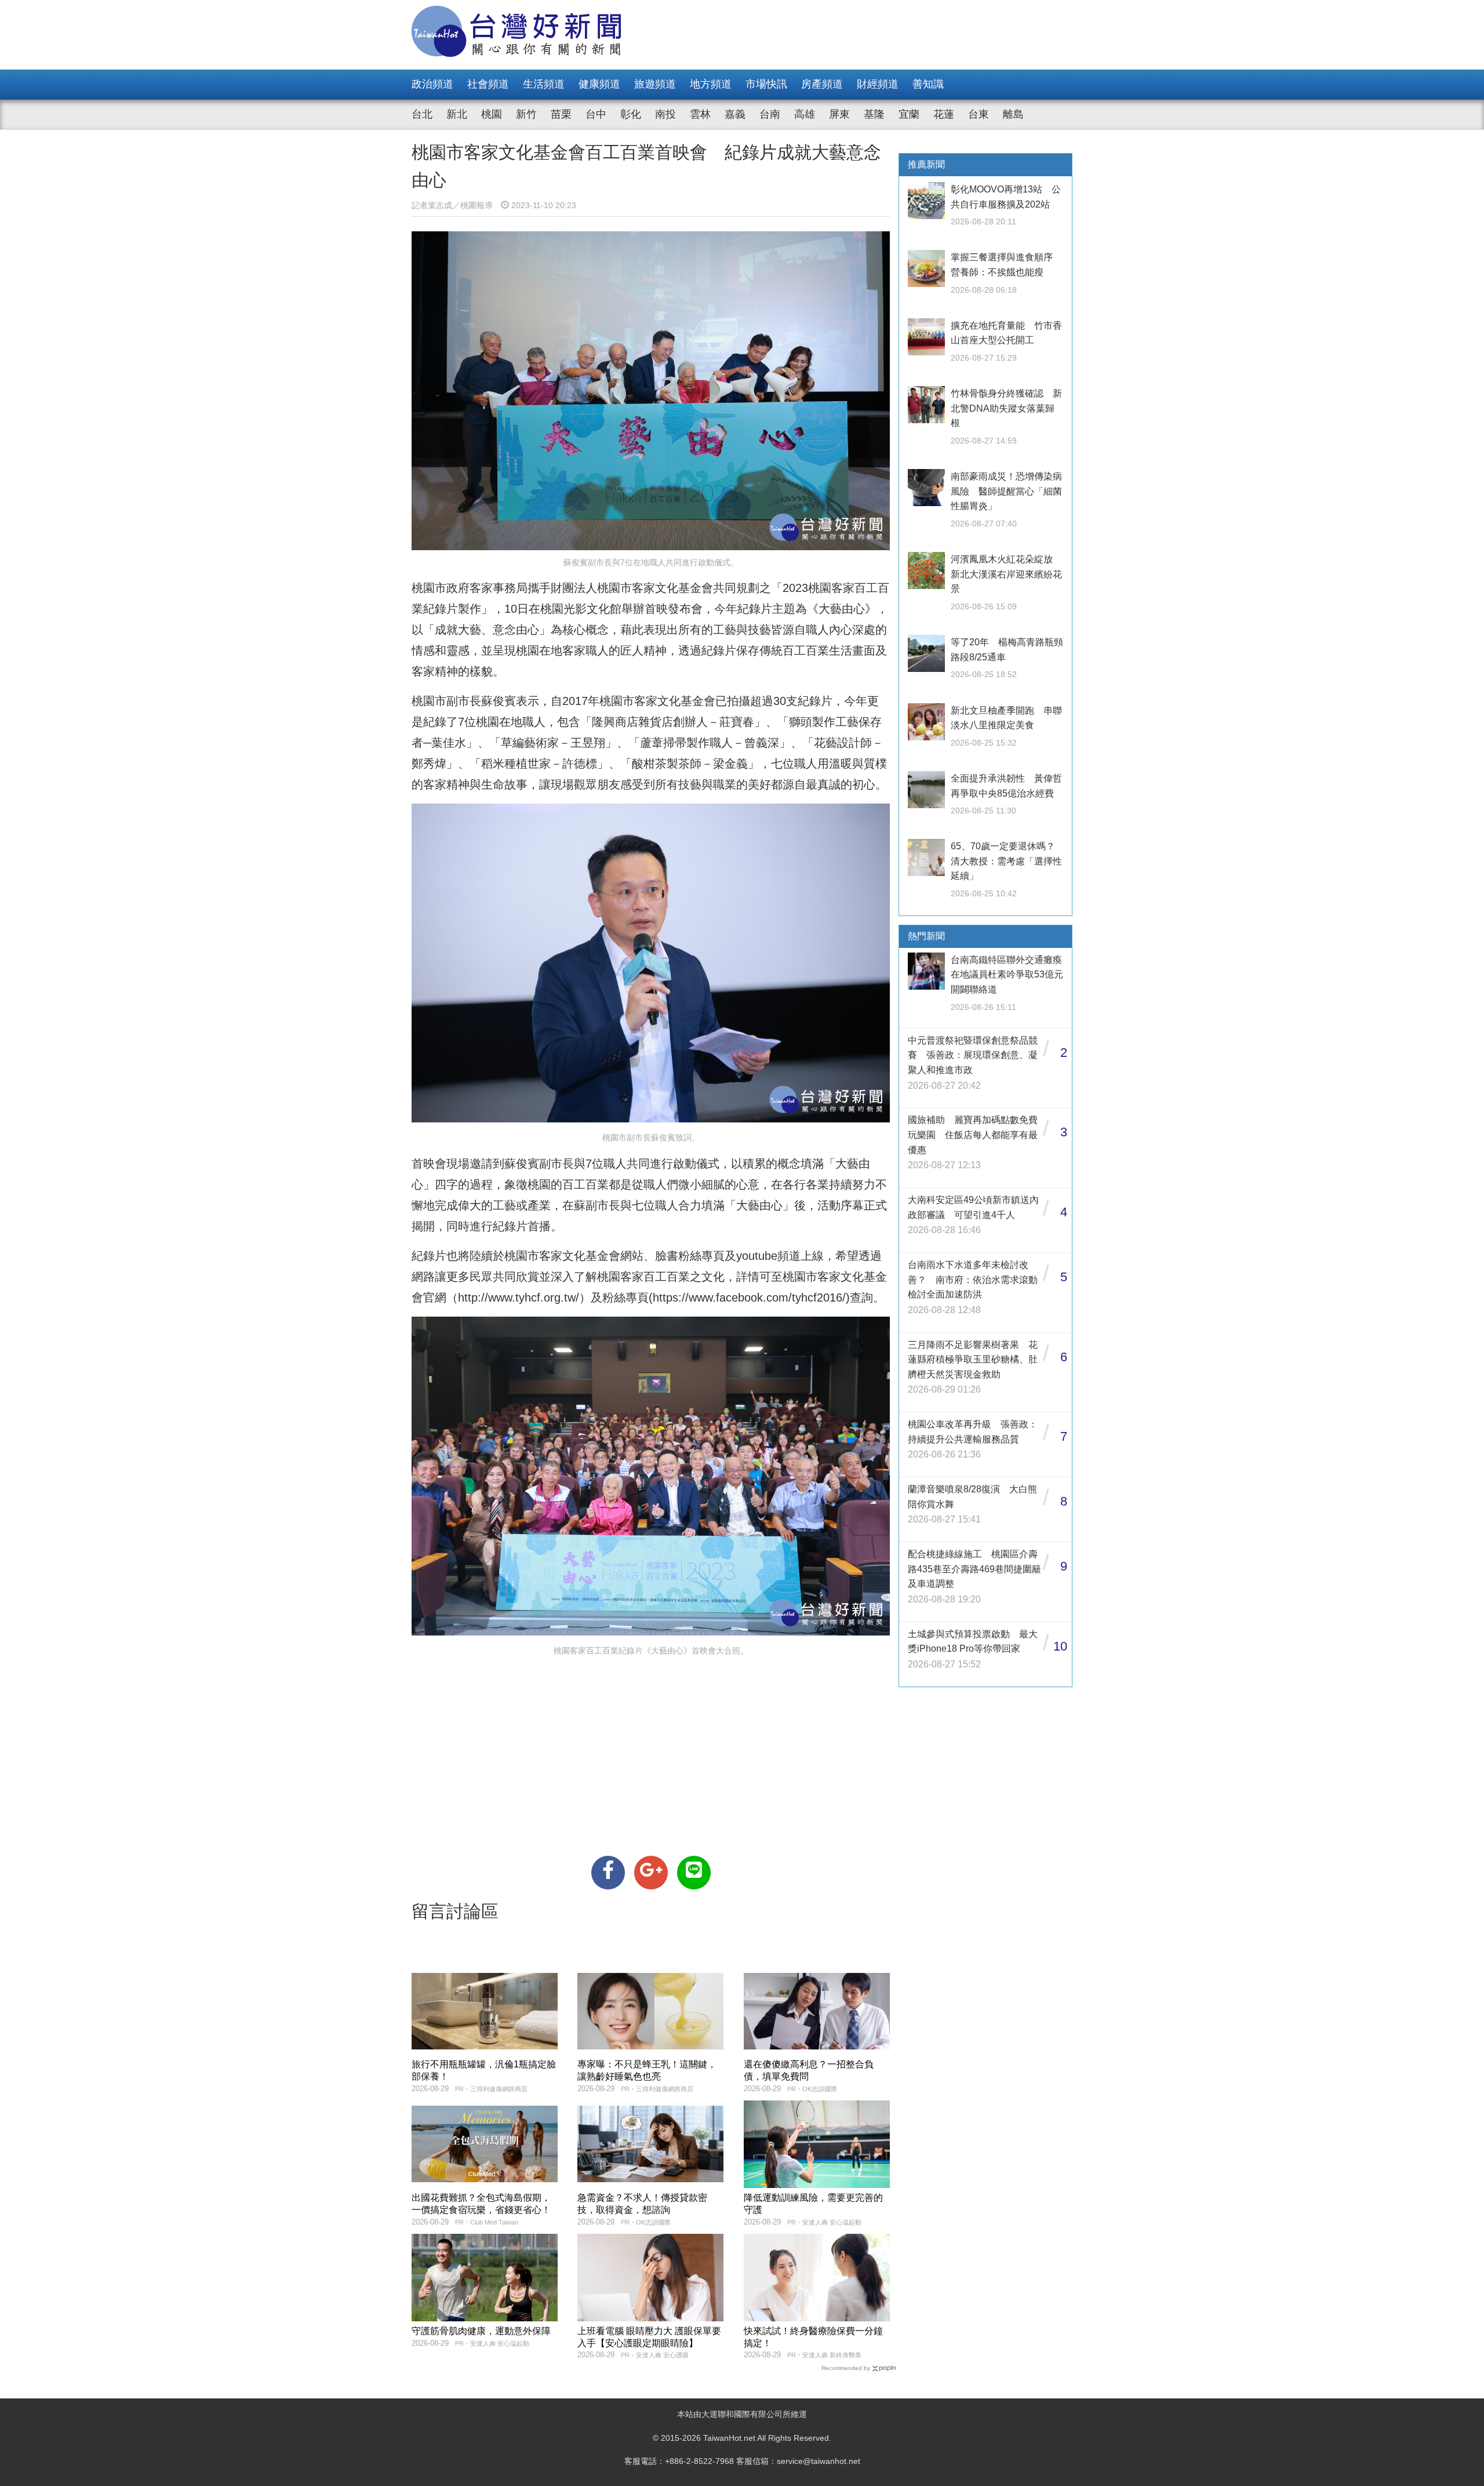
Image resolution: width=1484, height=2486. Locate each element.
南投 (665, 114)
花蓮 (944, 114)
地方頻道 (711, 84)
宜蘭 (909, 114)
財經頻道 (878, 84)
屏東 (839, 114)
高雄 (805, 114)
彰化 (631, 114)
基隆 (874, 114)
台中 (596, 114)
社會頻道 (488, 84)
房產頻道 (822, 84)
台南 (770, 114)
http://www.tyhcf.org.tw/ (519, 1297)
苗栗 (561, 114)
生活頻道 (544, 84)
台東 (979, 114)
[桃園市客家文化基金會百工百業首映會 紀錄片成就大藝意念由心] (608, 1873)
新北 (457, 114)
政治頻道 (432, 84)
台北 (422, 114)
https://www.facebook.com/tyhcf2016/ (749, 1297)
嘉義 (735, 114)
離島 (1013, 114)
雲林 (700, 114)
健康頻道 (599, 84)
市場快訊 (766, 84)
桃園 (492, 114)
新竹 (526, 114)
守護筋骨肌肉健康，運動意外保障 (481, 2331)
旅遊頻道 (655, 84)
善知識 (928, 84)
